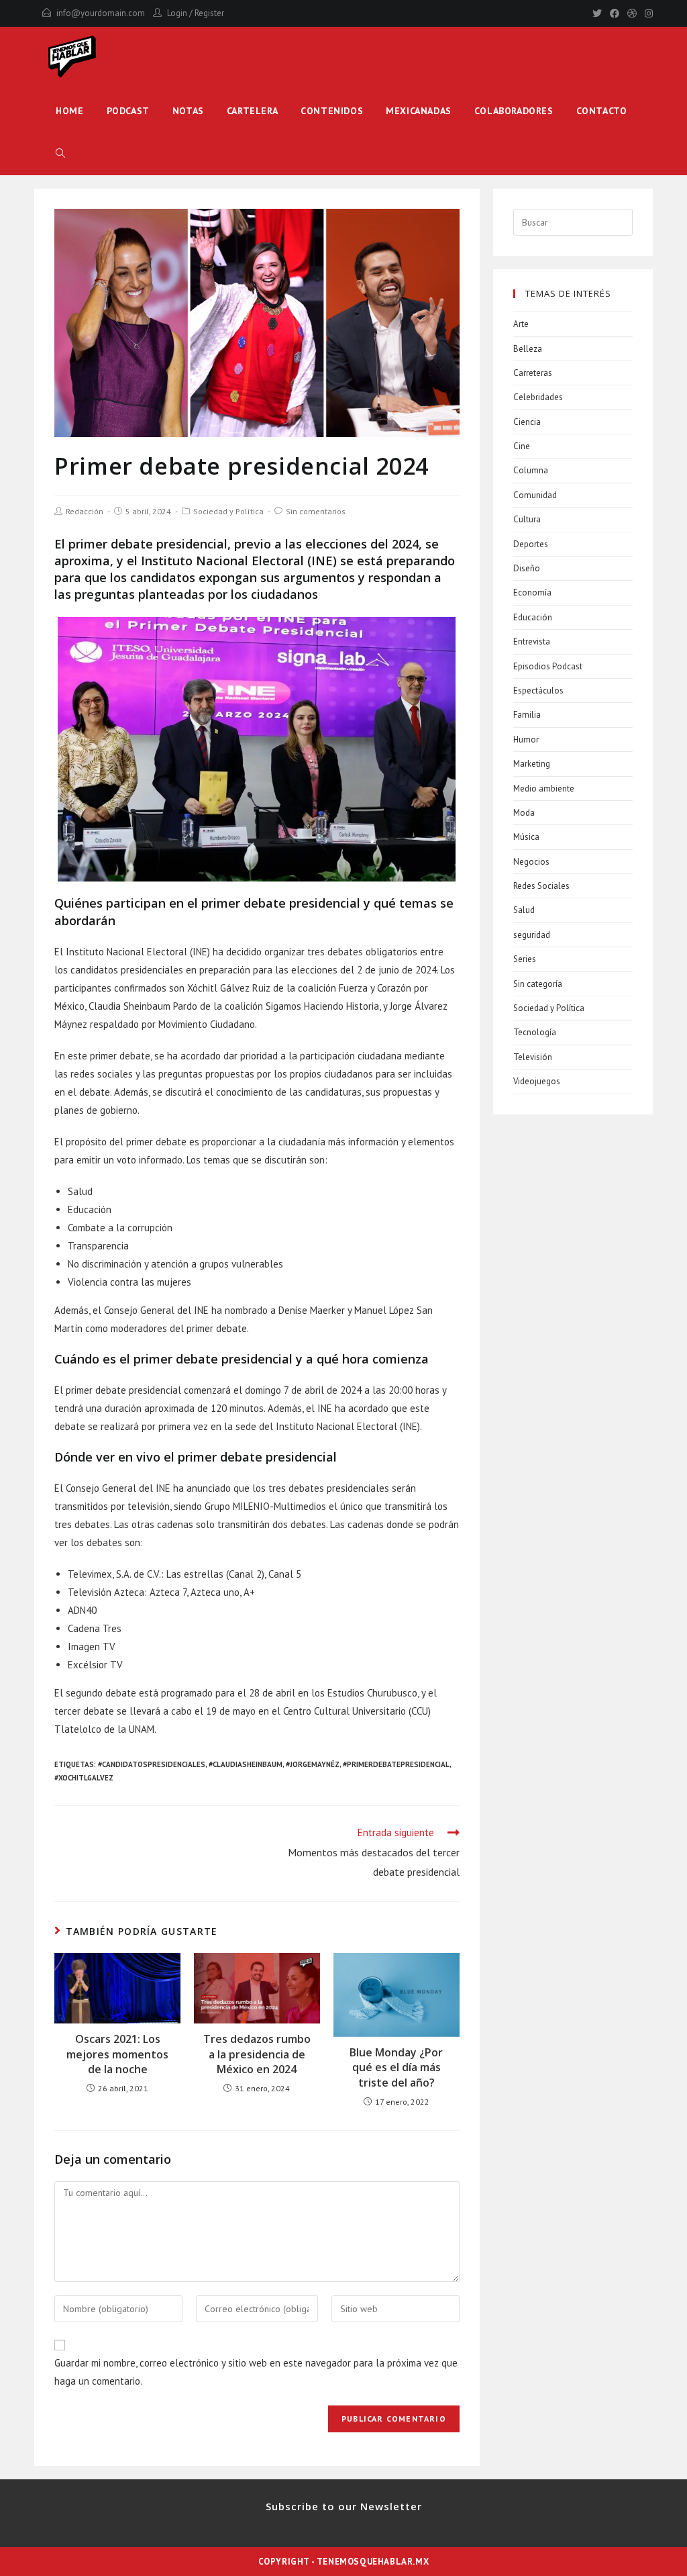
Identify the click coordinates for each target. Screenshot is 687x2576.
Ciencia (527, 422)
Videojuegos (537, 1081)
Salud (524, 910)
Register (209, 13)
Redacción (85, 511)
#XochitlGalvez (84, 1778)
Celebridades (538, 397)
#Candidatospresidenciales (152, 1764)
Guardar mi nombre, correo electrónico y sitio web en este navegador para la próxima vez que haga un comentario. (256, 2372)
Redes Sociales (541, 886)
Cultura (527, 519)
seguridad (532, 935)
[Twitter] (597, 13)
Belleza (528, 349)
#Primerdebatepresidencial (396, 1764)
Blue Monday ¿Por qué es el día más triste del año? (396, 2067)
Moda (524, 813)
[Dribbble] (632, 13)
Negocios (531, 862)
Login (177, 13)
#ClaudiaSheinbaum (246, 1764)
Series (525, 959)
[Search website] (60, 154)
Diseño (527, 568)
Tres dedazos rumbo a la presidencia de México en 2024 (257, 2054)
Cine (522, 446)
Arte (521, 324)
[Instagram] (647, 13)
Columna (531, 470)
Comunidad (535, 495)
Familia (527, 715)
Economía (532, 592)
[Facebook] (615, 13)
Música (526, 837)
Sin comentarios (316, 511)
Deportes (531, 544)
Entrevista (532, 641)
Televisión (533, 1057)
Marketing (532, 764)
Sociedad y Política (228, 511)
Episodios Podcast (548, 666)
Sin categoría (538, 984)
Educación (533, 617)
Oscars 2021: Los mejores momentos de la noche (117, 2054)
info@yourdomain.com (101, 13)
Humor (526, 740)
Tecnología (535, 1032)
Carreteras (533, 373)
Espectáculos (538, 690)
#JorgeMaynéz (313, 1764)
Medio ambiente (544, 789)
